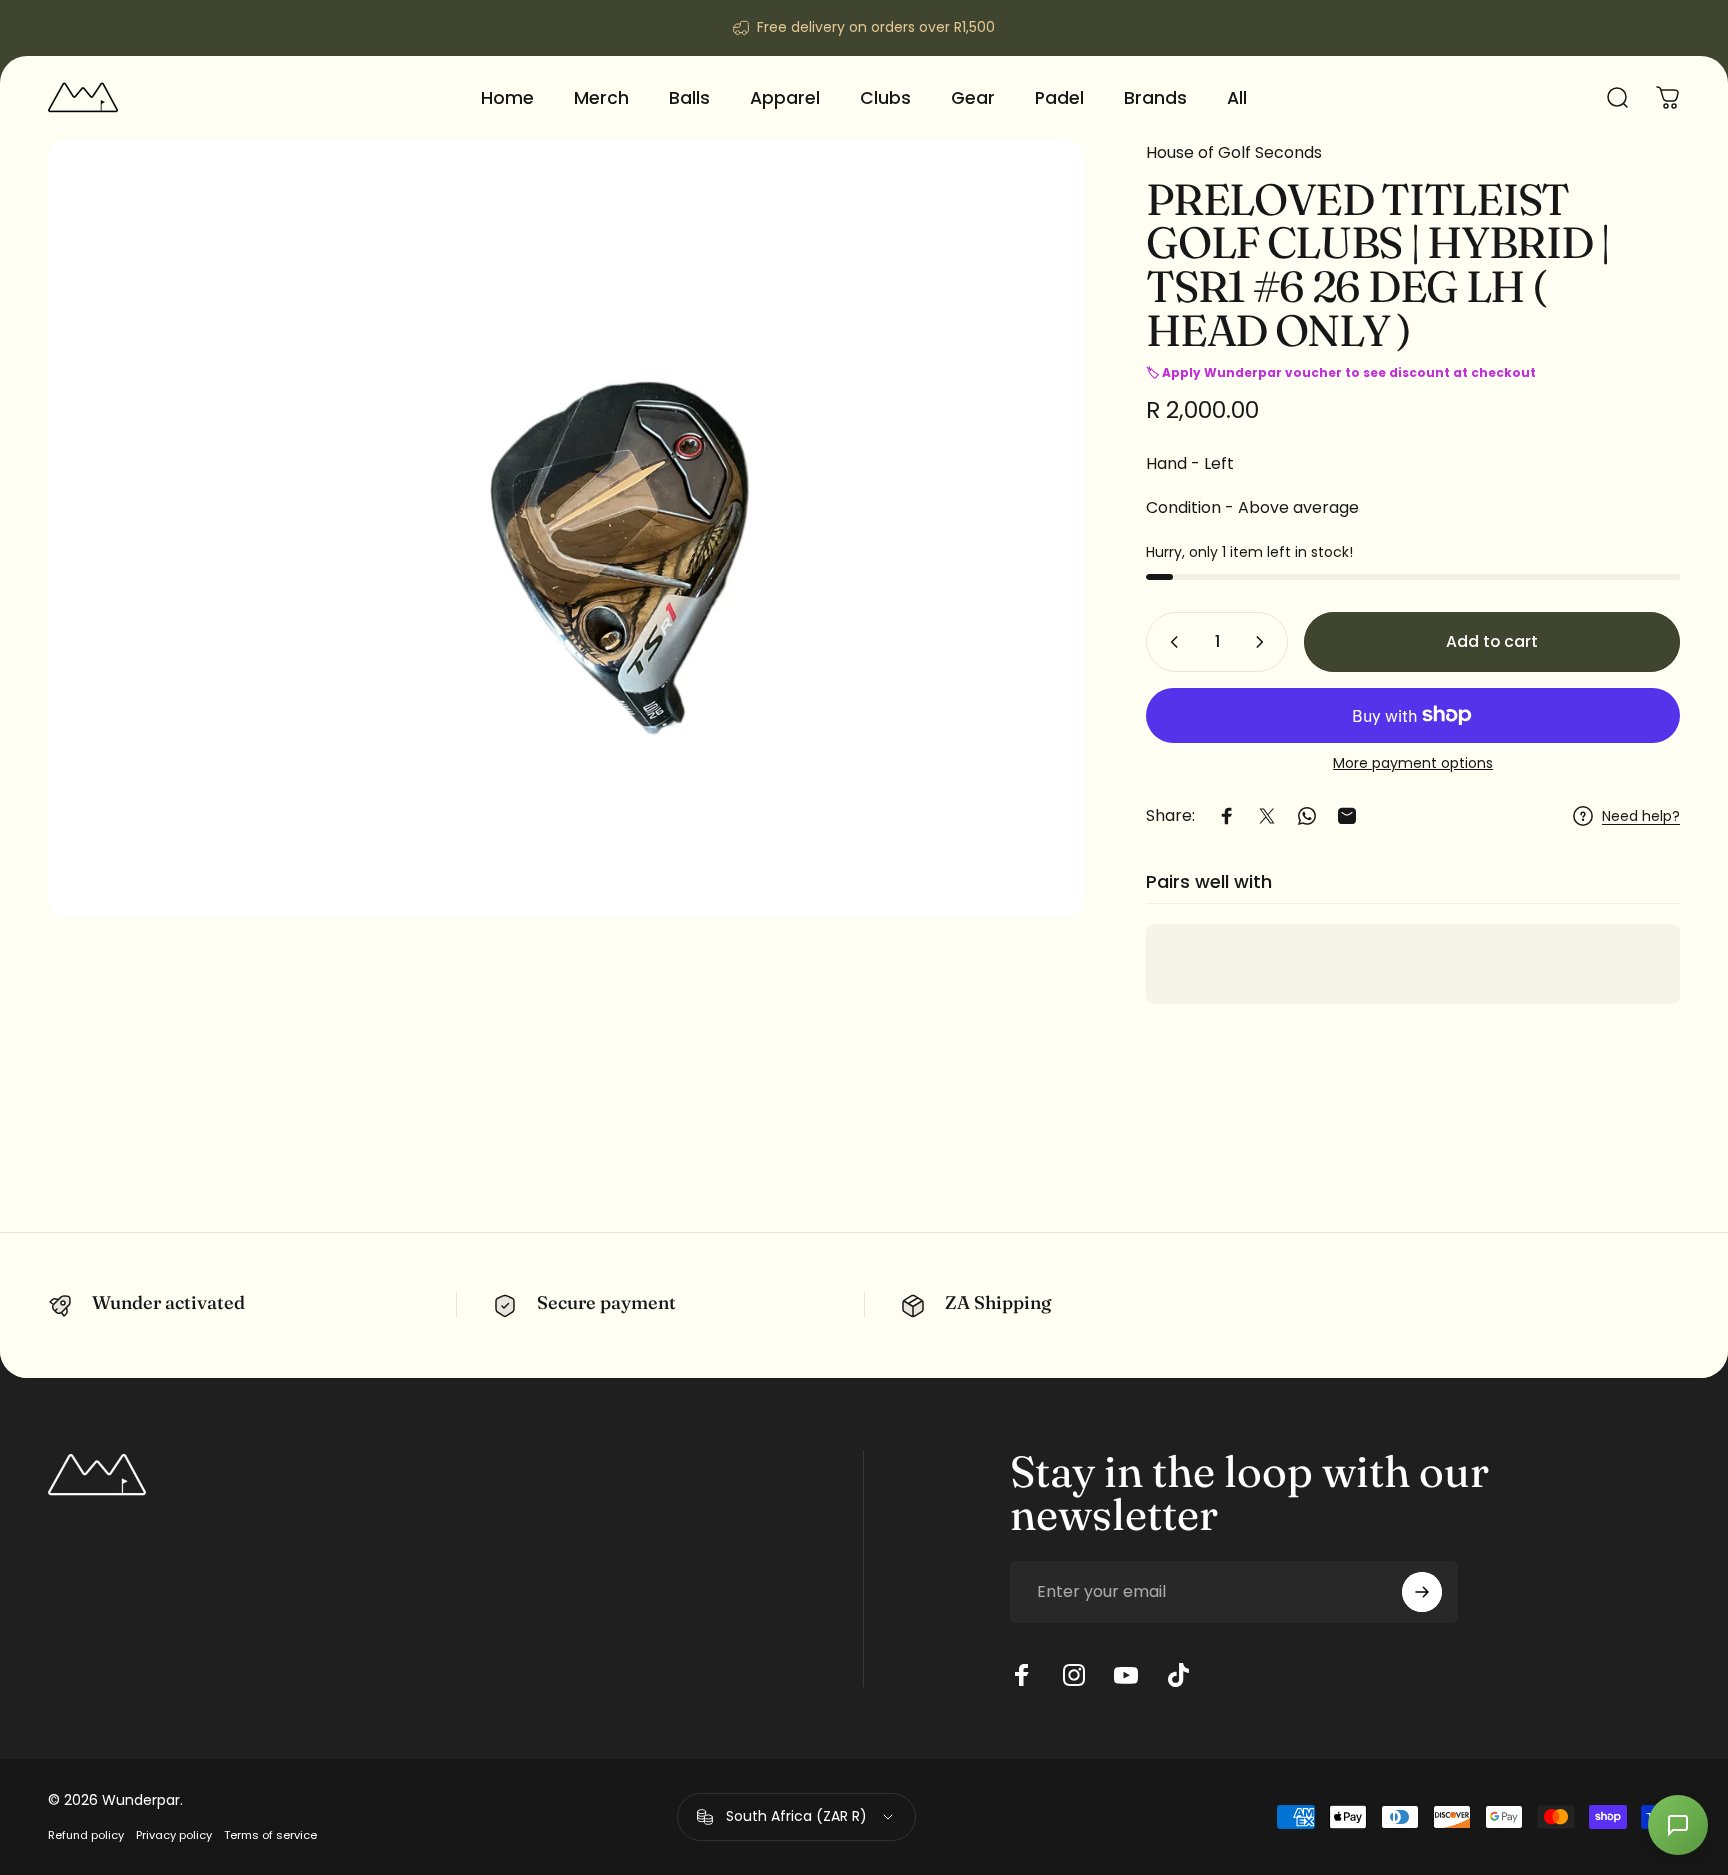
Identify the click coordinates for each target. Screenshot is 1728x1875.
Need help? (1641, 817)
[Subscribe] (1422, 1592)
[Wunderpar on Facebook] (1022, 1675)
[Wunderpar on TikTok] (1178, 1675)
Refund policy (86, 1835)
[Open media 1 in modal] (566, 528)
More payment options (1413, 764)
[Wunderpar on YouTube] (1126, 1675)
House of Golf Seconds (1234, 152)
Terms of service (270, 1835)
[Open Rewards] (1678, 1825)
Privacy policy (174, 1835)
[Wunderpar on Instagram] (1074, 1675)
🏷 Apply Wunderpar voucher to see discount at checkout (1341, 372)
